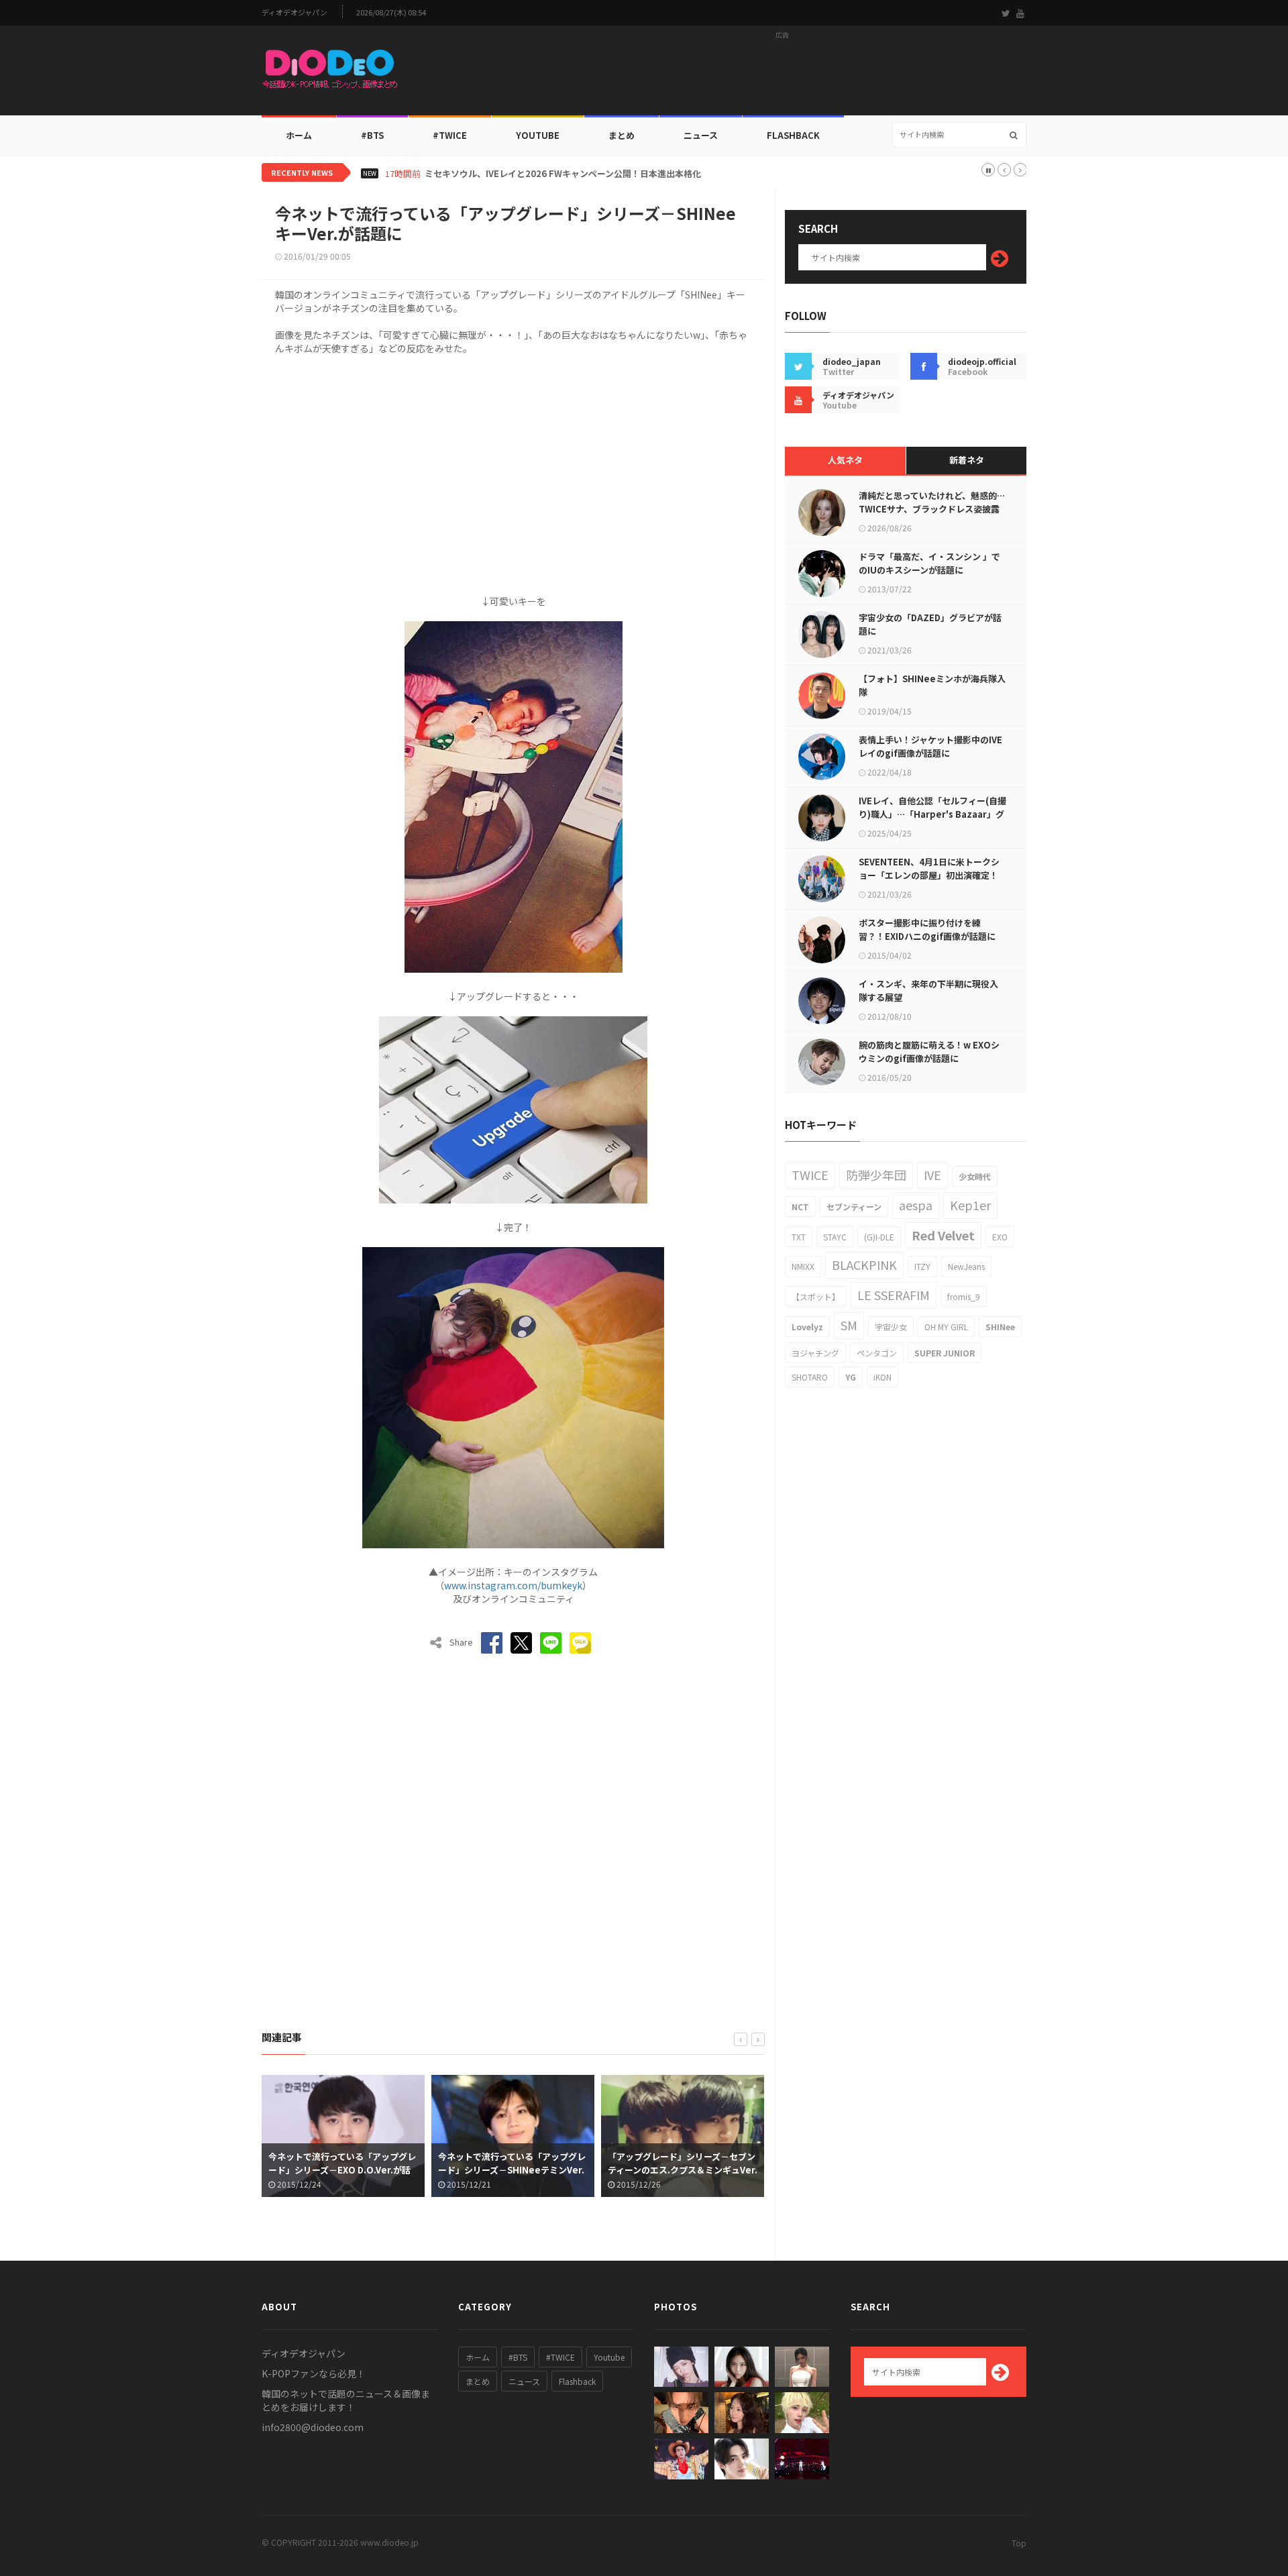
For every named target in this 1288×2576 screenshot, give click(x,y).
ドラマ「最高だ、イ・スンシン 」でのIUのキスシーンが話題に (929, 563)
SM (849, 1325)
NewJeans (966, 1266)
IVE (932, 1175)
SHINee (1000, 1327)
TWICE (810, 1175)
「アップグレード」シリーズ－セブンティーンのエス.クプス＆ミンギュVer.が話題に (515, 2170)
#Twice (450, 135)
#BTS (372, 135)
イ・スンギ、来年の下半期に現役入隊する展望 (928, 990)
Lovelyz (807, 1327)
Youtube (609, 2357)
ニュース (701, 135)
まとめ (622, 135)
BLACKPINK (864, 1265)
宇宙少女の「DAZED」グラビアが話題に (930, 624)
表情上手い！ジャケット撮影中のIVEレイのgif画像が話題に (930, 746)
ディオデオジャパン (294, 12)
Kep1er (970, 1205)
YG (851, 1377)
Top (1019, 2543)
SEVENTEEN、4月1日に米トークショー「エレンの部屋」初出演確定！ (929, 868)
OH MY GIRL (946, 1327)
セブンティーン (854, 1206)
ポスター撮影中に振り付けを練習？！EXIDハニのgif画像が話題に (927, 929)
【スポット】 (816, 1296)
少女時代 (975, 1176)
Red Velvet (943, 1235)
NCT (800, 1206)
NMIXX (803, 1266)
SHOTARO (810, 1377)
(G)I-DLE (879, 1237)
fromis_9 (964, 1296)
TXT (799, 1237)
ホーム (299, 135)
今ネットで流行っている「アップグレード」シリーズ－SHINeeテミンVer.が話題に (344, 2170)
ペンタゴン (877, 1353)
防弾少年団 (876, 1175)
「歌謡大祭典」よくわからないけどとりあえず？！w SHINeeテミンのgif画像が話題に (684, 2170)
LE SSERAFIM (894, 1295)
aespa (916, 1205)
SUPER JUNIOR (945, 1353)
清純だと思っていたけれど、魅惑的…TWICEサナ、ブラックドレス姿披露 (932, 502)
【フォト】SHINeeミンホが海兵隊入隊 (932, 685)
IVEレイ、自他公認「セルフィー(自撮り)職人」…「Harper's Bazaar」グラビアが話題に (932, 814)
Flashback (793, 135)
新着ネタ (967, 460)
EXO (1000, 1237)
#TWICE (560, 2357)
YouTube (538, 135)
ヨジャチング (815, 1353)
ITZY (922, 1266)
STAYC (835, 1237)
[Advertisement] (782, 74)
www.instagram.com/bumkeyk (513, 1585)
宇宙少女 (891, 1327)
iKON (882, 1377)
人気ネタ (845, 460)
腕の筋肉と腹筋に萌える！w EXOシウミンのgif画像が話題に (929, 1052)
